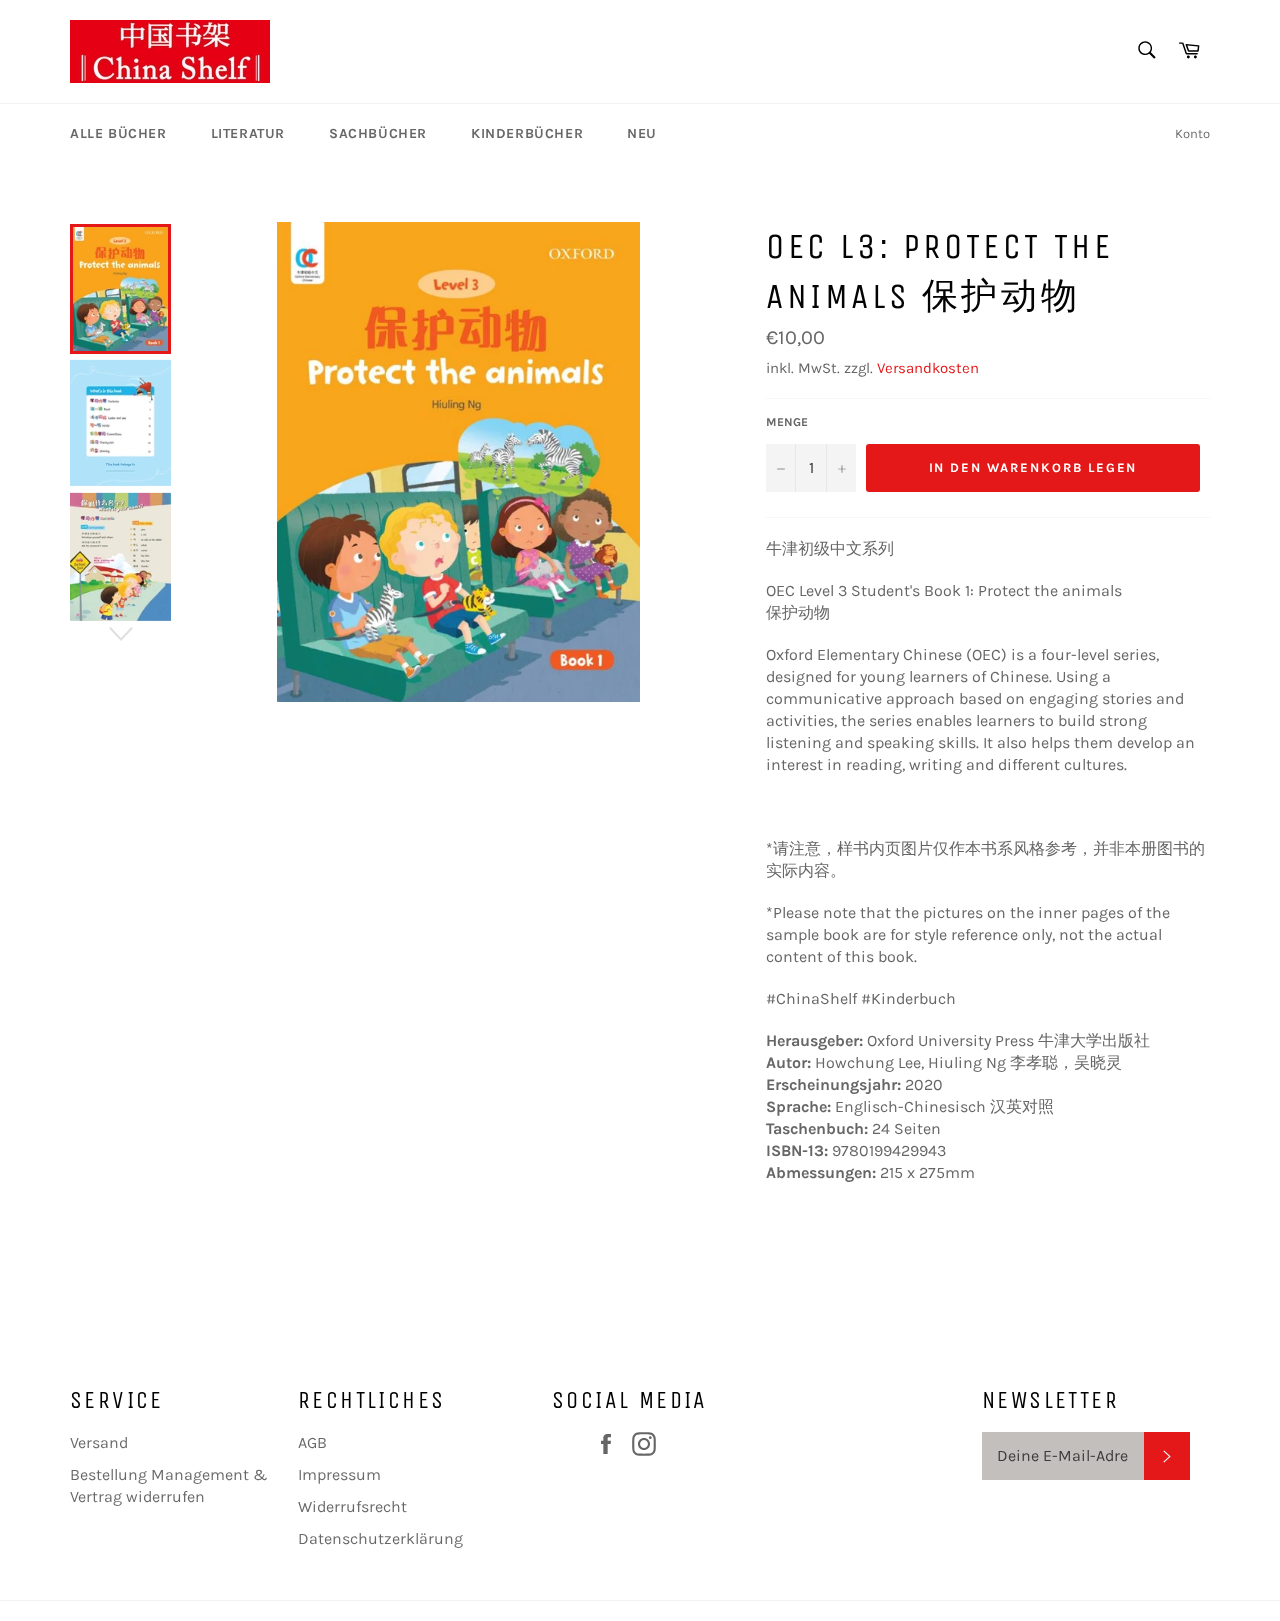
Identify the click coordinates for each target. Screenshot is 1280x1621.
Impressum (339, 1474)
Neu (642, 133)
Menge (787, 422)
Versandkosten (928, 368)
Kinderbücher (527, 133)
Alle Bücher (118, 133)
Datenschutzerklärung (380, 1538)
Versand (99, 1442)
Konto (1192, 133)
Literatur (248, 133)
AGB (312, 1442)
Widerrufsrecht (352, 1506)
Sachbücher (378, 133)
